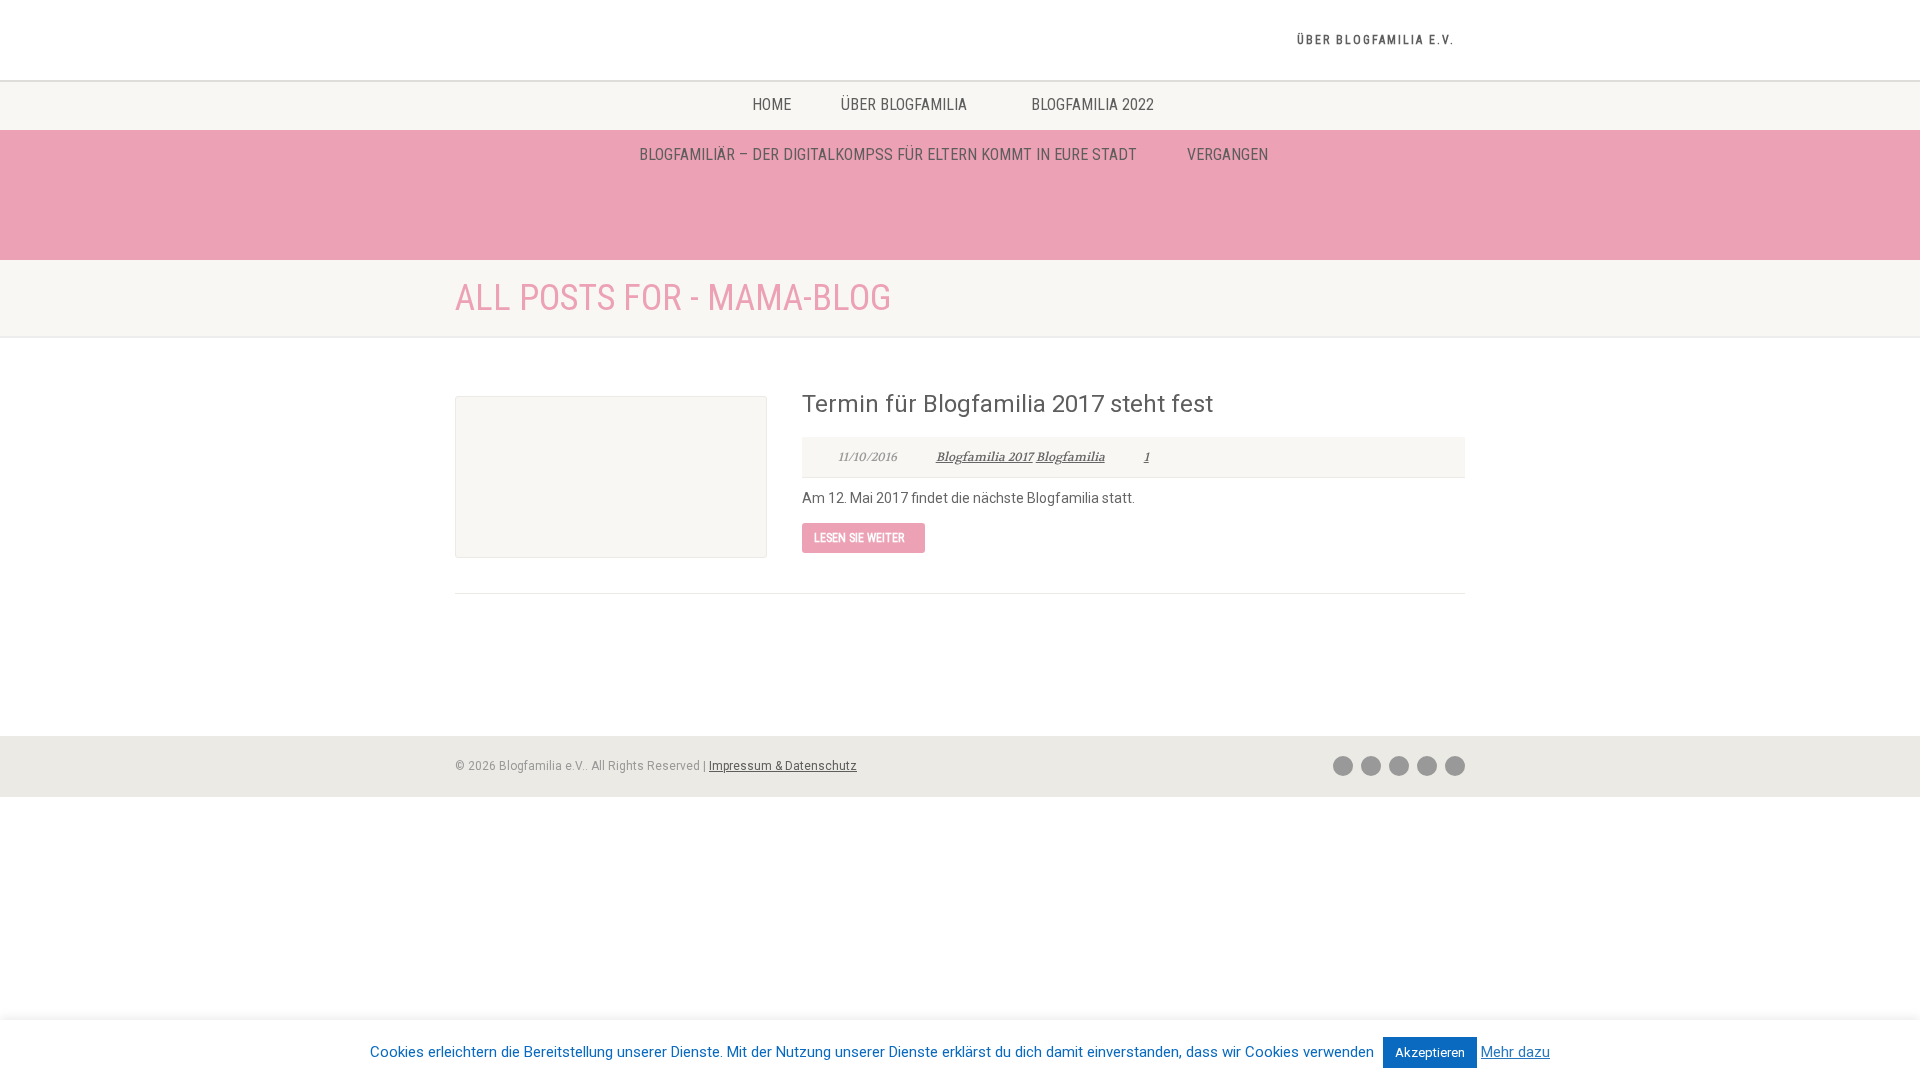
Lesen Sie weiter (859, 538)
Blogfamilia (1070, 457)
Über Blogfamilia (904, 104)
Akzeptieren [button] (1430, 1052)
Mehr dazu (1515, 1052)
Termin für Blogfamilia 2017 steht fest (1007, 404)
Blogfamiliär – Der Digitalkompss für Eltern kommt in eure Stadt (888, 154)
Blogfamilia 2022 (1092, 104)
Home (771, 104)
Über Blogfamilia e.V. (1376, 40)
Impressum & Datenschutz (783, 766)
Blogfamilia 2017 (984, 457)
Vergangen (1227, 154)
